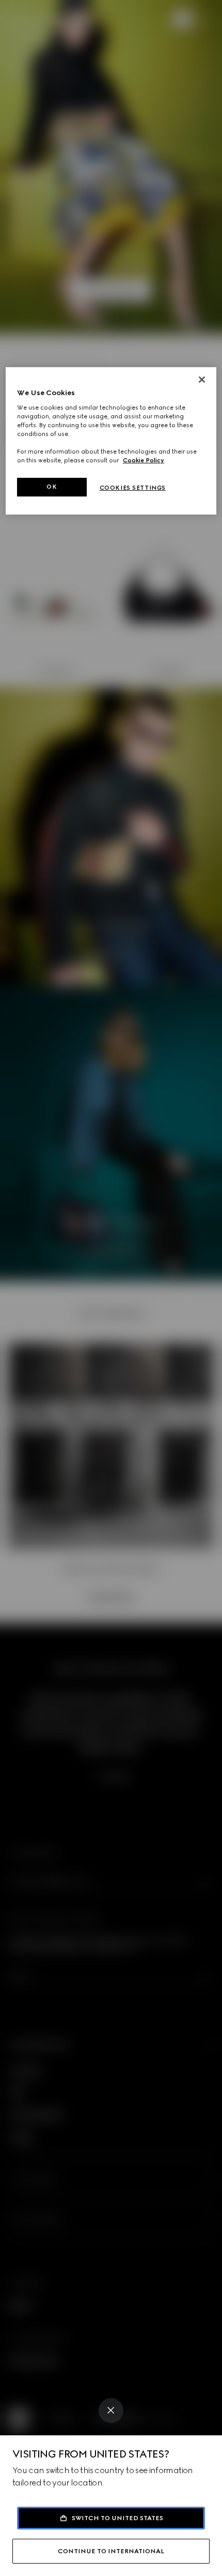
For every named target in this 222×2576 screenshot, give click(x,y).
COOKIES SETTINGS (133, 488)
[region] (111, 441)
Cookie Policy (144, 460)
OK (52, 487)
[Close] (111, 2411)
